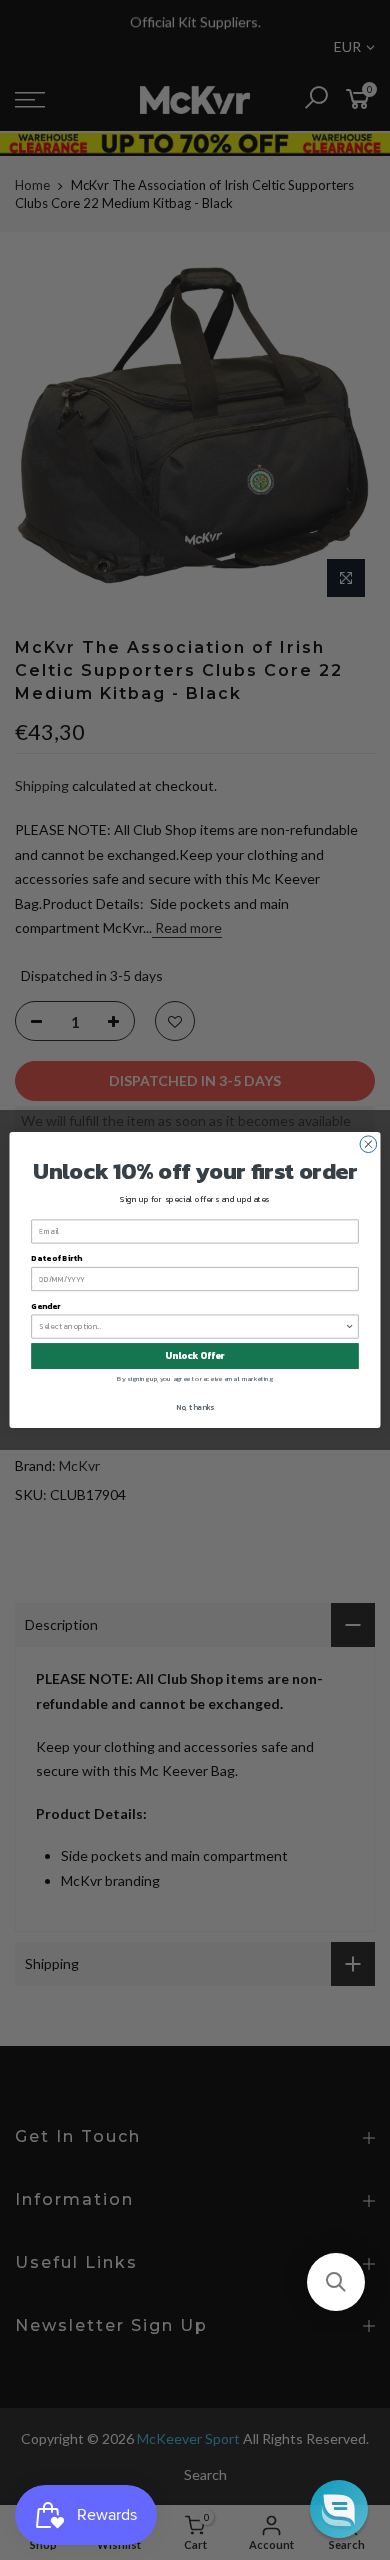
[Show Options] (350, 1326)
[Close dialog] (368, 1144)
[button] (336, 2282)
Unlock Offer (194, 1356)
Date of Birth (56, 1258)
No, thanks (195, 1406)
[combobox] (191, 1326)
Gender (45, 1305)
